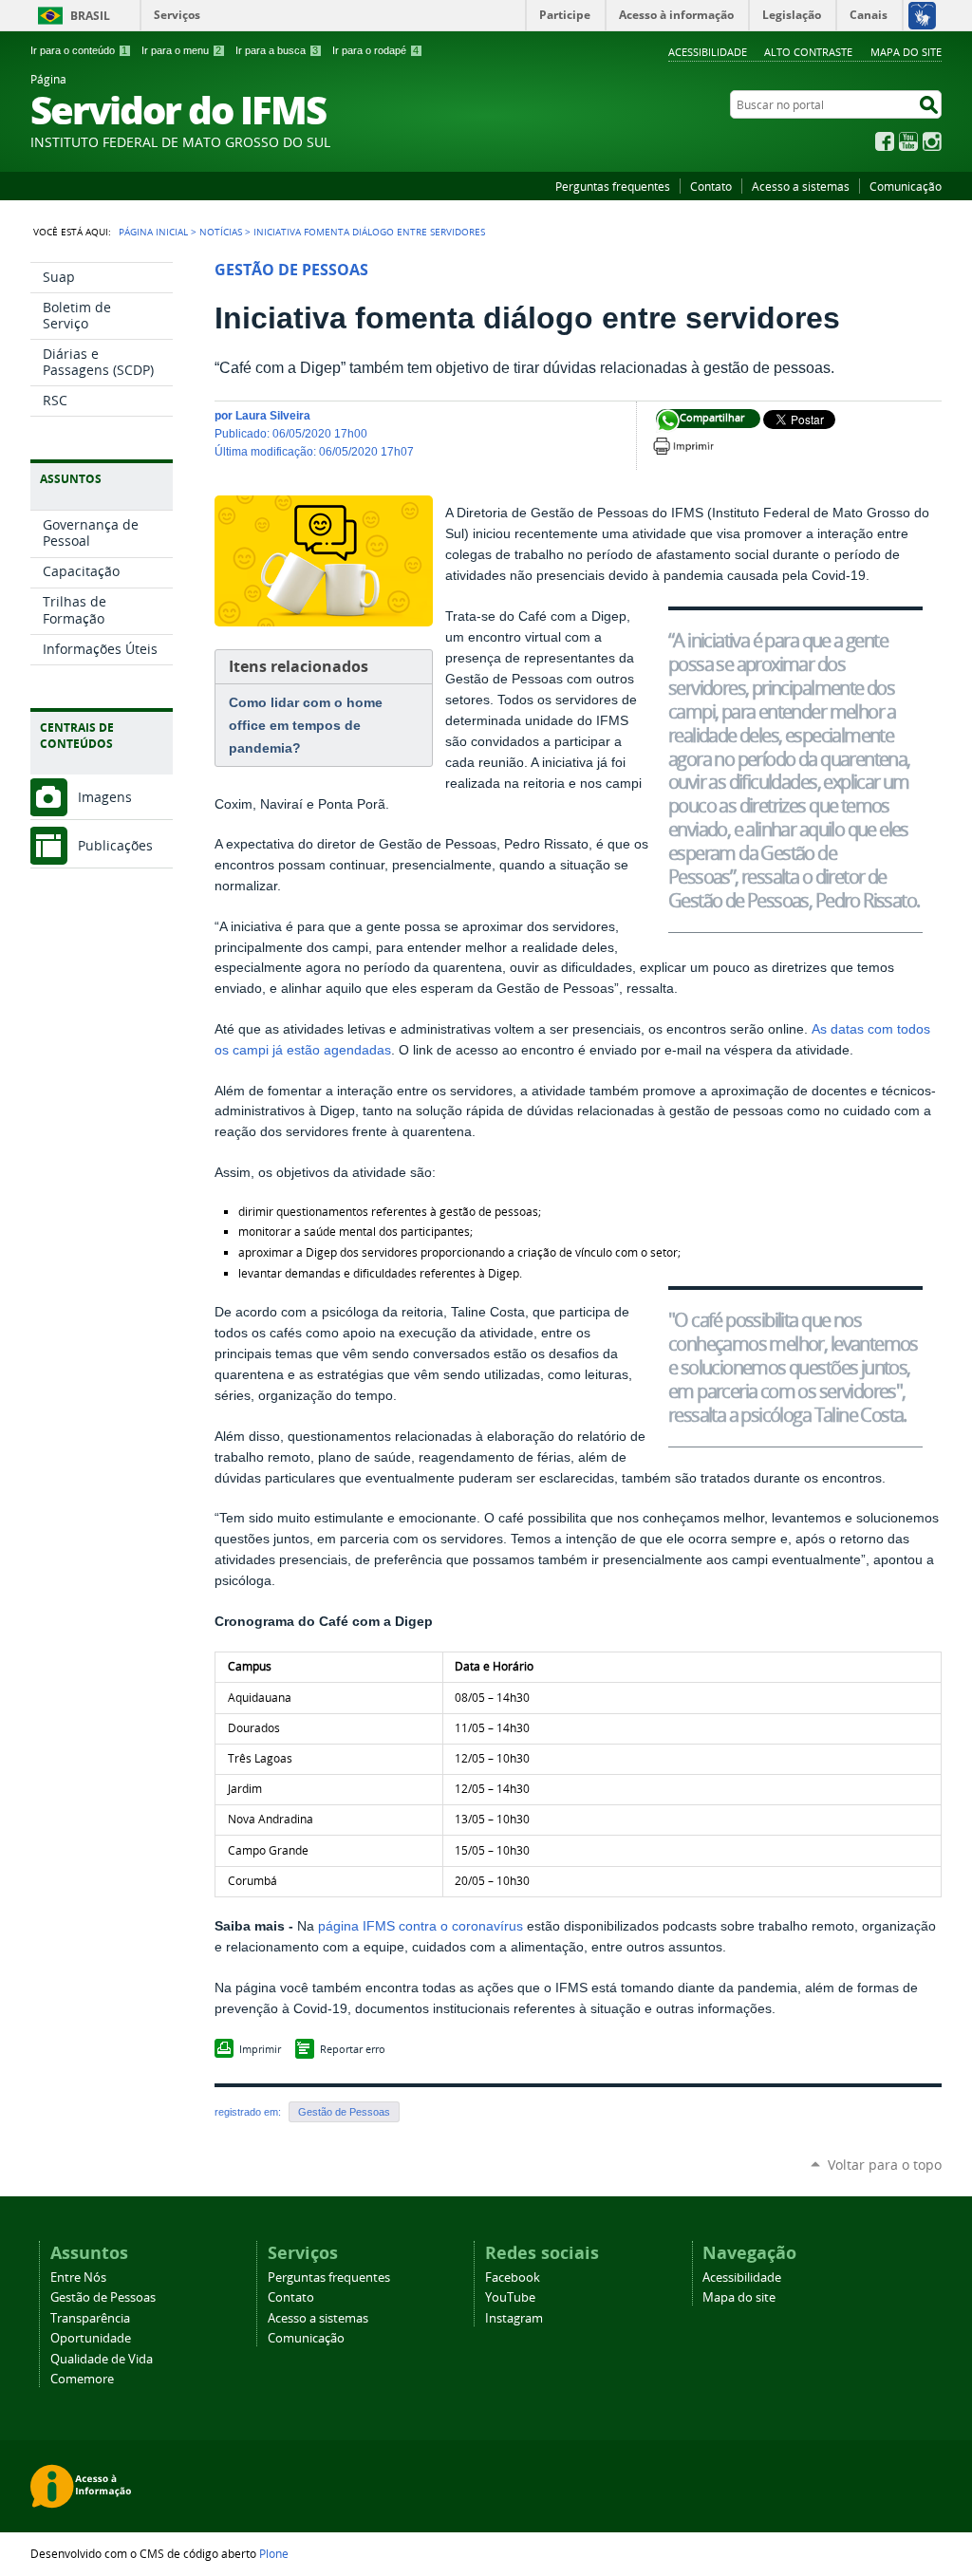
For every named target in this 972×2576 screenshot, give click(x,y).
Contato (711, 186)
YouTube (908, 141)
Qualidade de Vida (102, 2359)
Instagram (932, 141)
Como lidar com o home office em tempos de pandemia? (306, 725)
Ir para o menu (181, 50)
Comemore (82, 2379)
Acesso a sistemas (801, 186)
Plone (274, 2553)
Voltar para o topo (885, 2165)
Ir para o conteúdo (79, 50)
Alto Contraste (808, 52)
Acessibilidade (708, 52)
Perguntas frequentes (613, 186)
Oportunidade (91, 2338)
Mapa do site (906, 52)
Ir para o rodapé (375, 50)
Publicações (115, 845)
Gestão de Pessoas (344, 2112)
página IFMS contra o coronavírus (421, 1926)
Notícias (221, 232)
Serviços (177, 15)
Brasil (90, 16)
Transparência (90, 2318)
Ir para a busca (277, 50)
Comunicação (906, 186)
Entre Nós (78, 2277)
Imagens (105, 797)
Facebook (885, 141)
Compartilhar (668, 421)
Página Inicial (153, 232)
